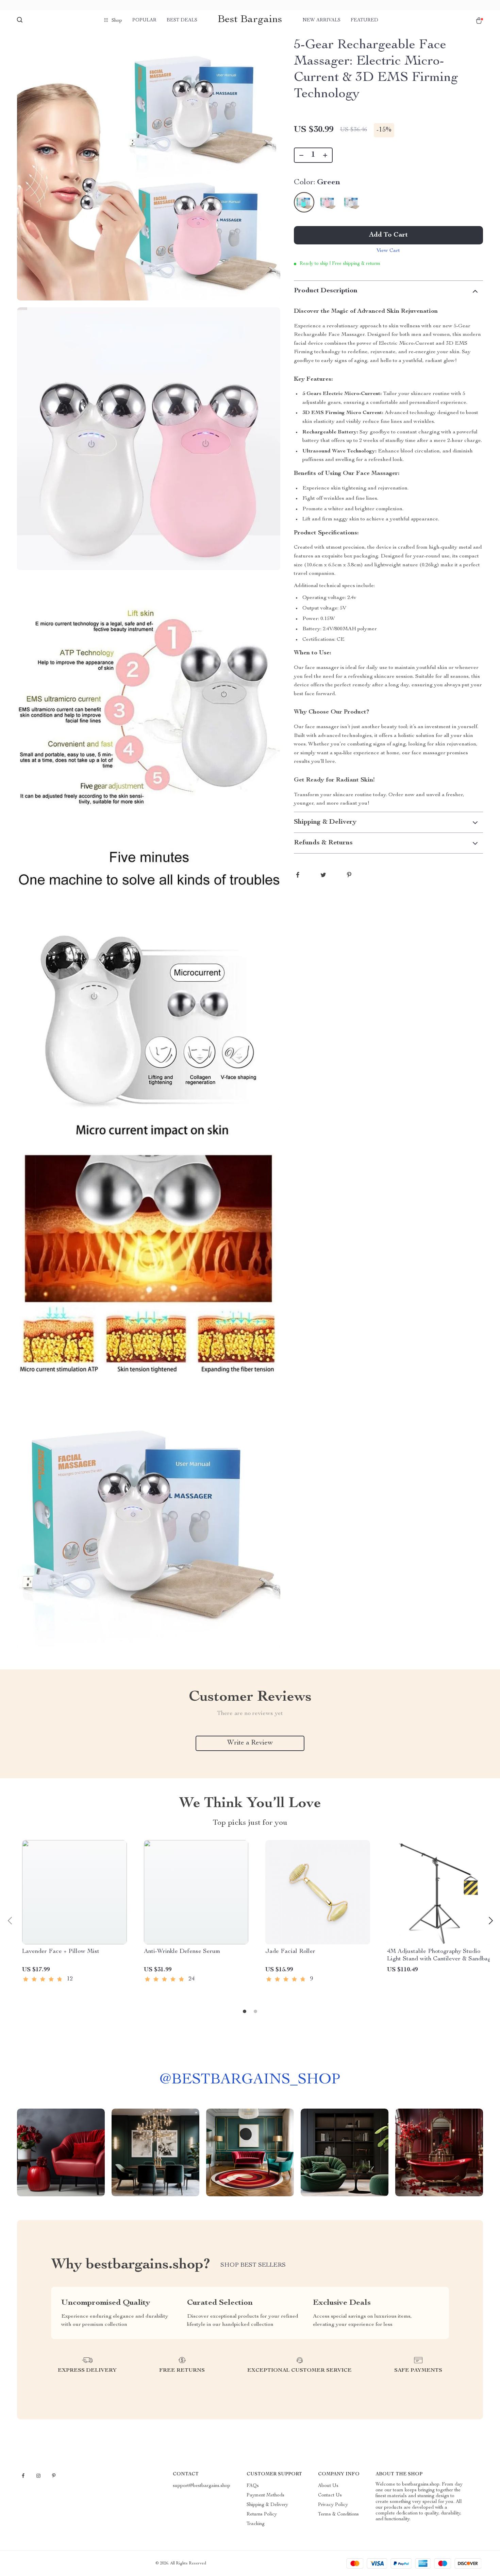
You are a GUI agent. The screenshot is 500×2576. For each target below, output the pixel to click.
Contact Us (330, 2495)
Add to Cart (388, 235)
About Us (328, 2486)
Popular (144, 20)
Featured (364, 20)
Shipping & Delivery (267, 2505)
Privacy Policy (333, 2505)
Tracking (256, 2524)
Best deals (182, 20)
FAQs (253, 2486)
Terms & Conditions (338, 2514)
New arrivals (322, 20)
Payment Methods (265, 2495)
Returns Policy (262, 2514)
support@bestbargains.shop (202, 2486)
